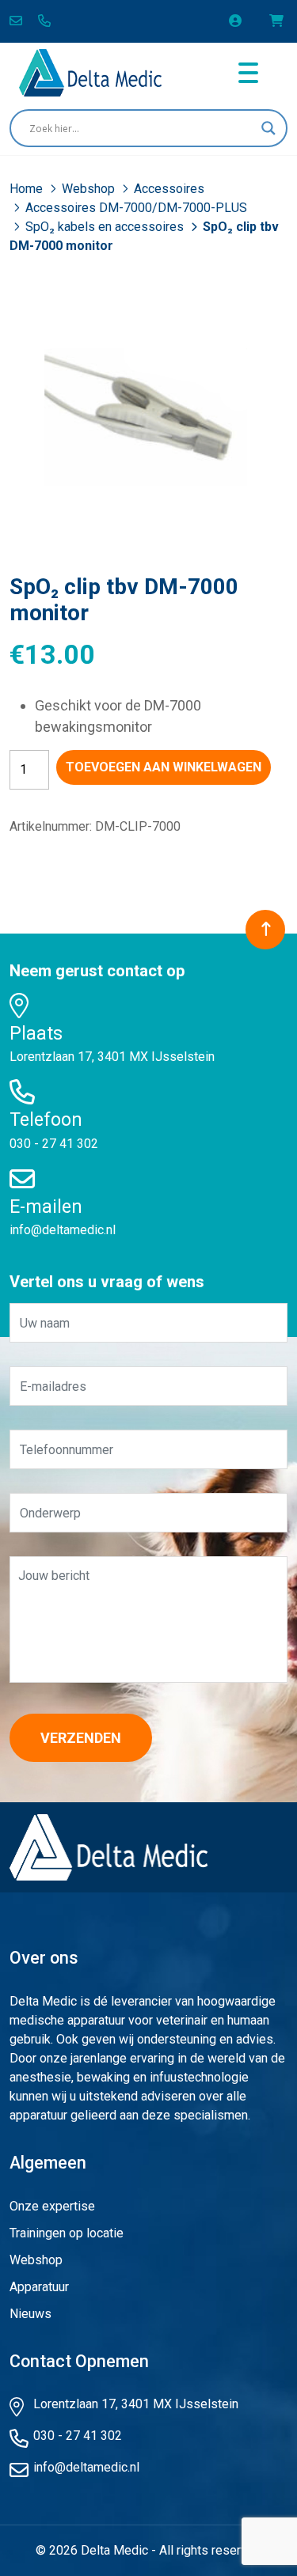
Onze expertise (52, 2206)
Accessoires (169, 189)
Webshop (90, 189)
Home (28, 189)
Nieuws (30, 2314)
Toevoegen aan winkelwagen (164, 767)
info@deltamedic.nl (63, 1230)
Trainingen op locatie (67, 2233)
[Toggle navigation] (248, 73)
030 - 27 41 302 (54, 1144)
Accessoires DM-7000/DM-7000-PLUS (136, 208)
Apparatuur (39, 2287)
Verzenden (81, 1738)
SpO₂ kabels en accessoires (106, 227)
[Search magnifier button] (268, 128)
